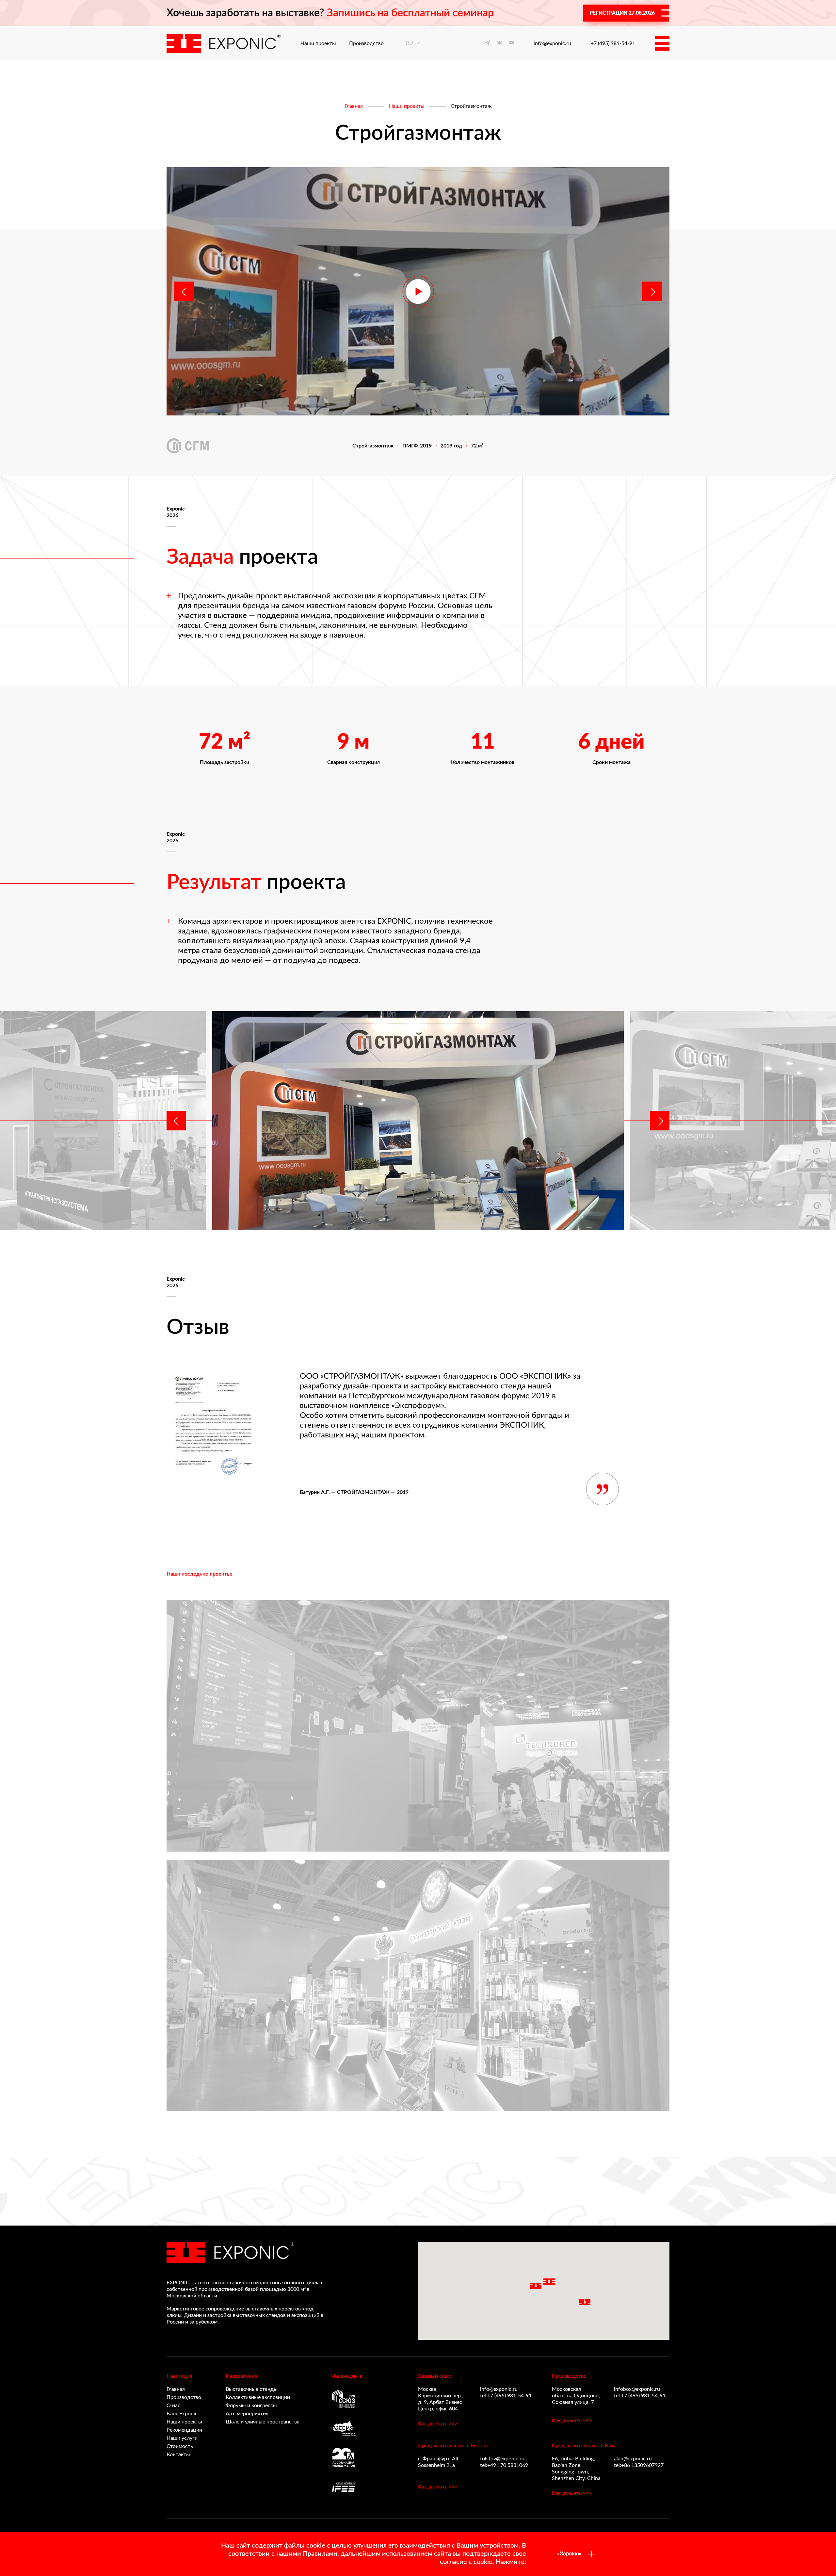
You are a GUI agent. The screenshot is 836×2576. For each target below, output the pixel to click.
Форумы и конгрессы (251, 2406)
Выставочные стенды (252, 2389)
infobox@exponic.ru (637, 2389)
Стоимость (180, 2446)
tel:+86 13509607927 (639, 2465)
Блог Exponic (182, 2414)
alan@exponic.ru (633, 2459)
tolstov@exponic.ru (502, 2459)
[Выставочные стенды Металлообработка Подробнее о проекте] (418, 1726)
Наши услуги (182, 2438)
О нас (173, 2406)
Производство (366, 43)
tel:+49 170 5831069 (504, 2465)
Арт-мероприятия (247, 2414)
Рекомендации (184, 2430)
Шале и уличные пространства (263, 2422)
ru (410, 43)
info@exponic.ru (552, 43)
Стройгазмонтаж (471, 106)
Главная (354, 106)
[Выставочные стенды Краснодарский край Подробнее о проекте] (418, 1985)
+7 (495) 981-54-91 (613, 43)
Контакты (178, 2454)
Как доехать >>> (438, 2424)
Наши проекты (318, 43)
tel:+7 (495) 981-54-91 (506, 2396)
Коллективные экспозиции (258, 2397)
